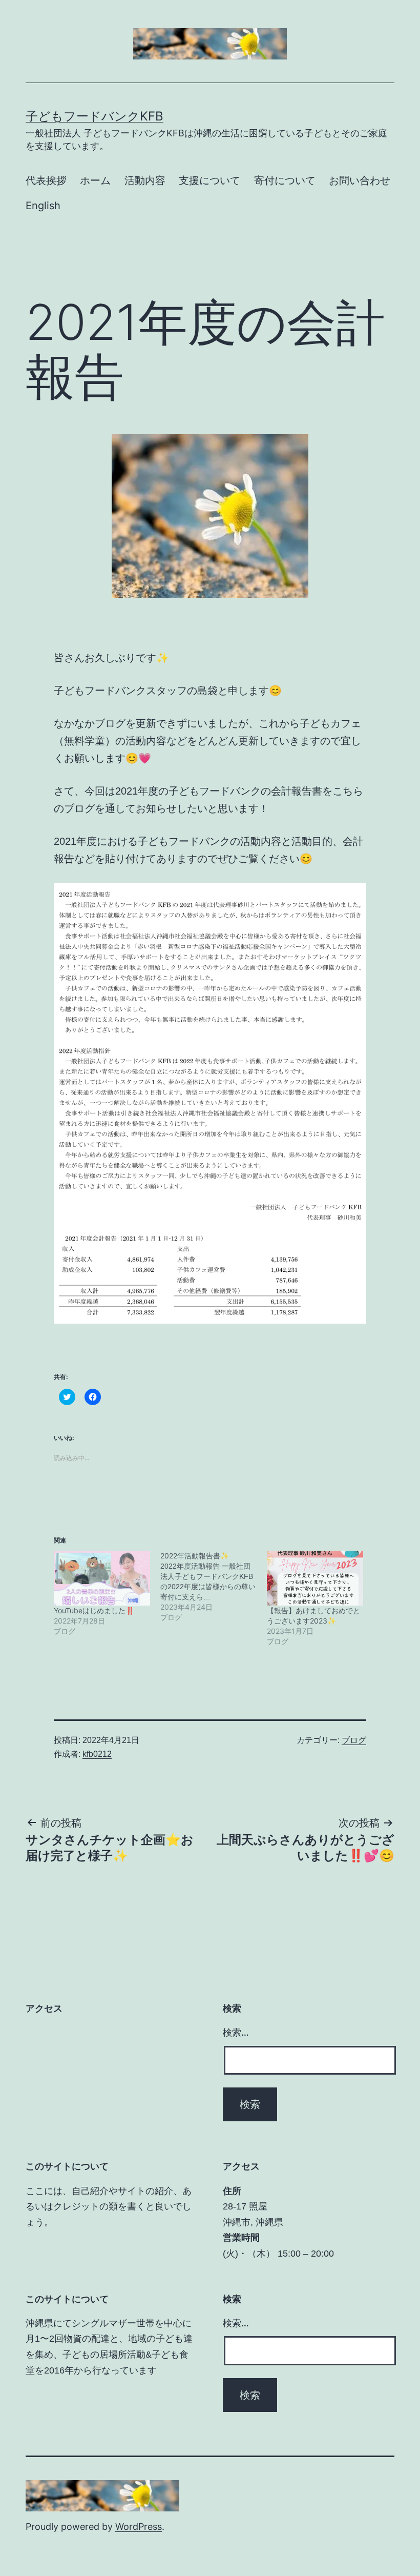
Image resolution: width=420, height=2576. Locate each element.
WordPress (139, 2527)
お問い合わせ (360, 180)
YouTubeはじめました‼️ (94, 1610)
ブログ (354, 1740)
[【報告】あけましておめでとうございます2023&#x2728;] (315, 1578)
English (43, 206)
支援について (209, 180)
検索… (236, 2032)
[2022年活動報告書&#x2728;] (214, 1587)
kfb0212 (97, 1754)
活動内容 (145, 180)
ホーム (95, 180)
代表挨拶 (46, 180)
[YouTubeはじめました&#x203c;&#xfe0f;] (102, 1578)
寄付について (285, 180)
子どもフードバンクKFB (94, 116)
